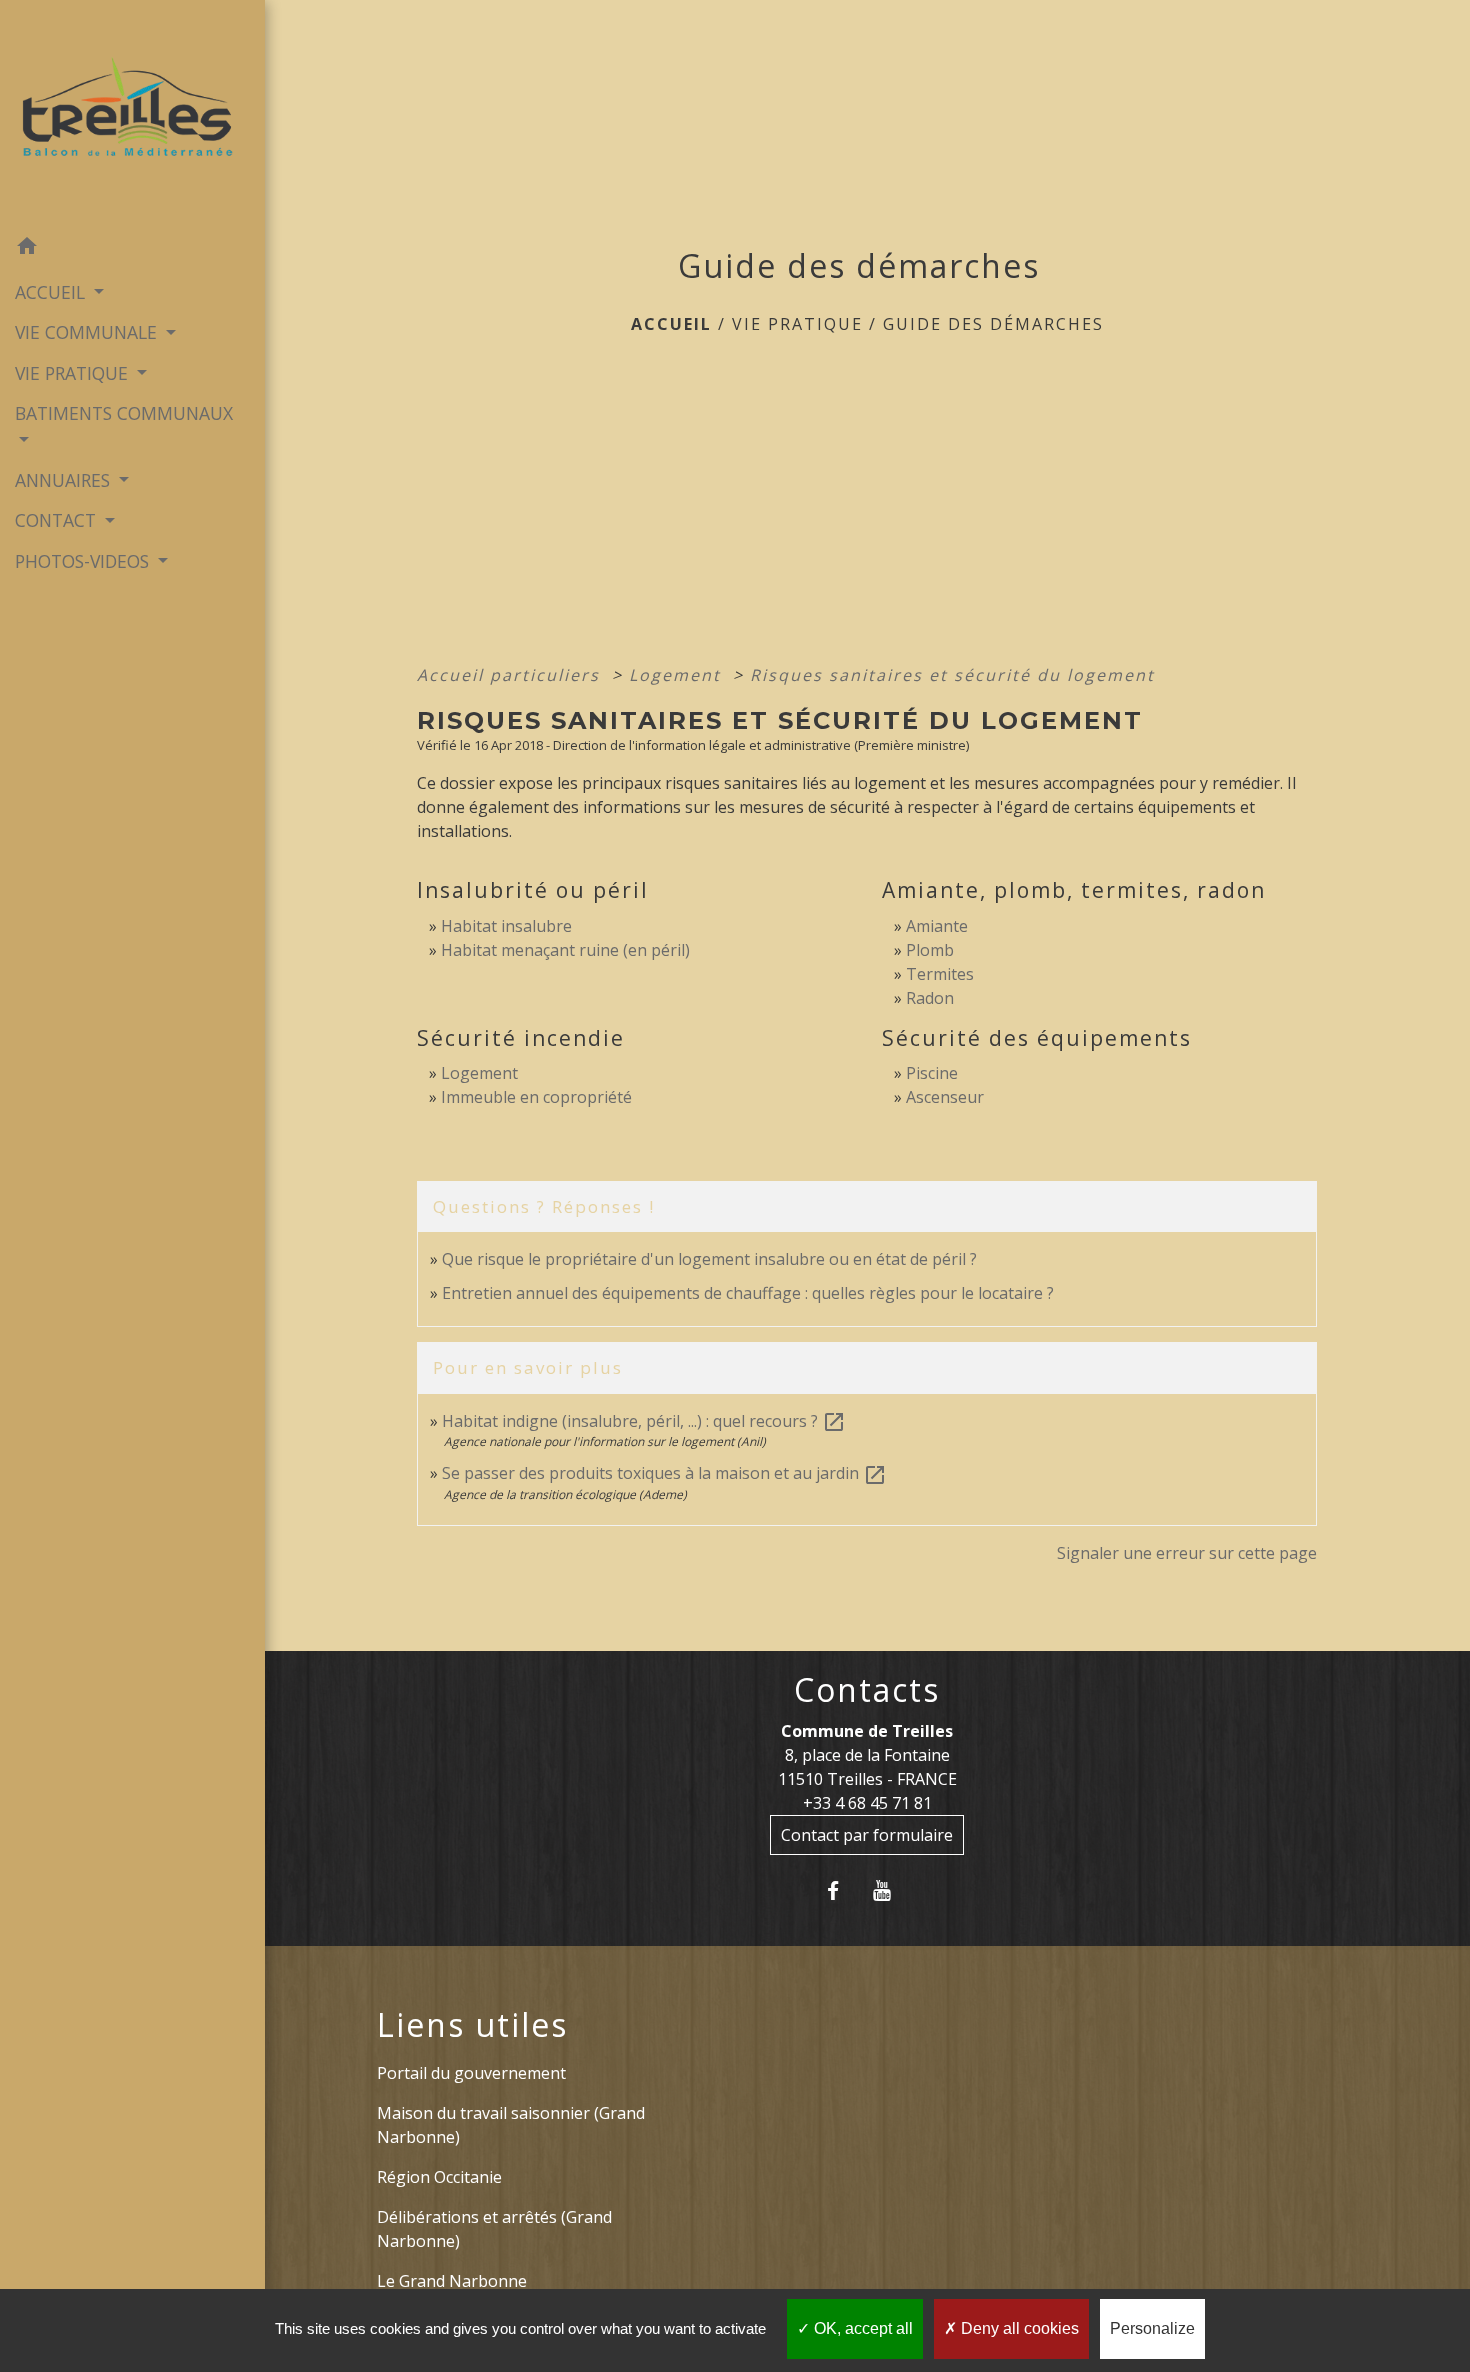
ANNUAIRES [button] (65, 480)
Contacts (867, 1690)
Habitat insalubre (506, 926)
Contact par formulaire (867, 1835)
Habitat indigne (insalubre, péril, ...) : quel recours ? (644, 1421)
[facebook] (842, 1890)
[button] (132, 249)
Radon (930, 998)
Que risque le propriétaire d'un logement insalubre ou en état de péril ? (709, 1259)
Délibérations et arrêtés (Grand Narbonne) (494, 2229)
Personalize (1152, 2328)
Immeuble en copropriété (536, 1097)
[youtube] (891, 1890)
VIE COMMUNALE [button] (88, 332)
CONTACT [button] (58, 520)
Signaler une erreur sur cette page (1187, 1553)
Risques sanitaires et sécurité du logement (952, 675)
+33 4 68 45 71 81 (867, 1803)
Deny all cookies (1018, 2328)
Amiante (937, 926)
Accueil (671, 324)
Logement (678, 675)
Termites (940, 974)
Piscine (932, 1073)
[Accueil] (132, 113)
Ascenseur (945, 1097)
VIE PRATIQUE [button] (74, 373)
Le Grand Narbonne (452, 2281)
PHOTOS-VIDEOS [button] (84, 561)
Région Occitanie (439, 2177)
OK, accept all (861, 2328)
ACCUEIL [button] (52, 292)
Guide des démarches (993, 324)
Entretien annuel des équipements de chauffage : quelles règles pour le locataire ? (748, 1293)
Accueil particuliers (511, 675)
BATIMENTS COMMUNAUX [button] (124, 413)
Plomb (930, 950)
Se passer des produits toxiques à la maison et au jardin (664, 1473)
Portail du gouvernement (471, 2073)
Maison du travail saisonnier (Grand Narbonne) (511, 2125)
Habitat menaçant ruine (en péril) (565, 950)
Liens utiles (472, 2025)
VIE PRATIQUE (797, 324)
